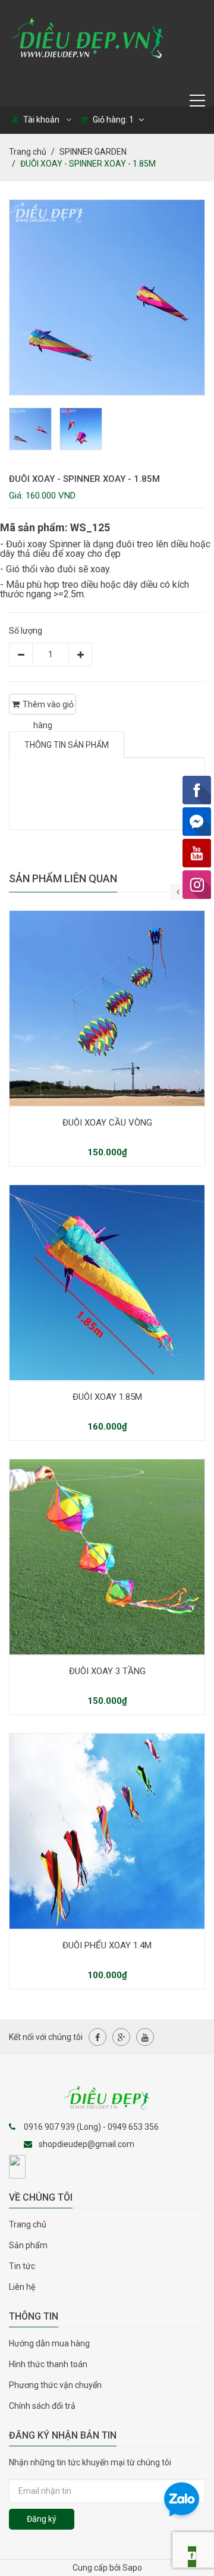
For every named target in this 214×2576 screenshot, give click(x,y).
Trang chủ (28, 152)
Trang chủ (28, 2224)
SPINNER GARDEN (93, 152)
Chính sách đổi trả (42, 2406)
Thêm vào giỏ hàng (48, 707)
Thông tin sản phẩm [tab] (67, 745)
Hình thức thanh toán (48, 2364)
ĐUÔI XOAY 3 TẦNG (107, 1671)
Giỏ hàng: (112, 120)
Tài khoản (40, 120)
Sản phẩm (28, 2245)
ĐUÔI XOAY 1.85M (107, 1397)
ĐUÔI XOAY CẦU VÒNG (107, 1123)
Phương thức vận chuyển (55, 2385)
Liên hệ (22, 2287)
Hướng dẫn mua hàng (49, 2343)
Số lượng (26, 631)
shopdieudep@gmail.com (86, 2144)
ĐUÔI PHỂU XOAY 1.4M (107, 1945)
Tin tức (22, 2266)
